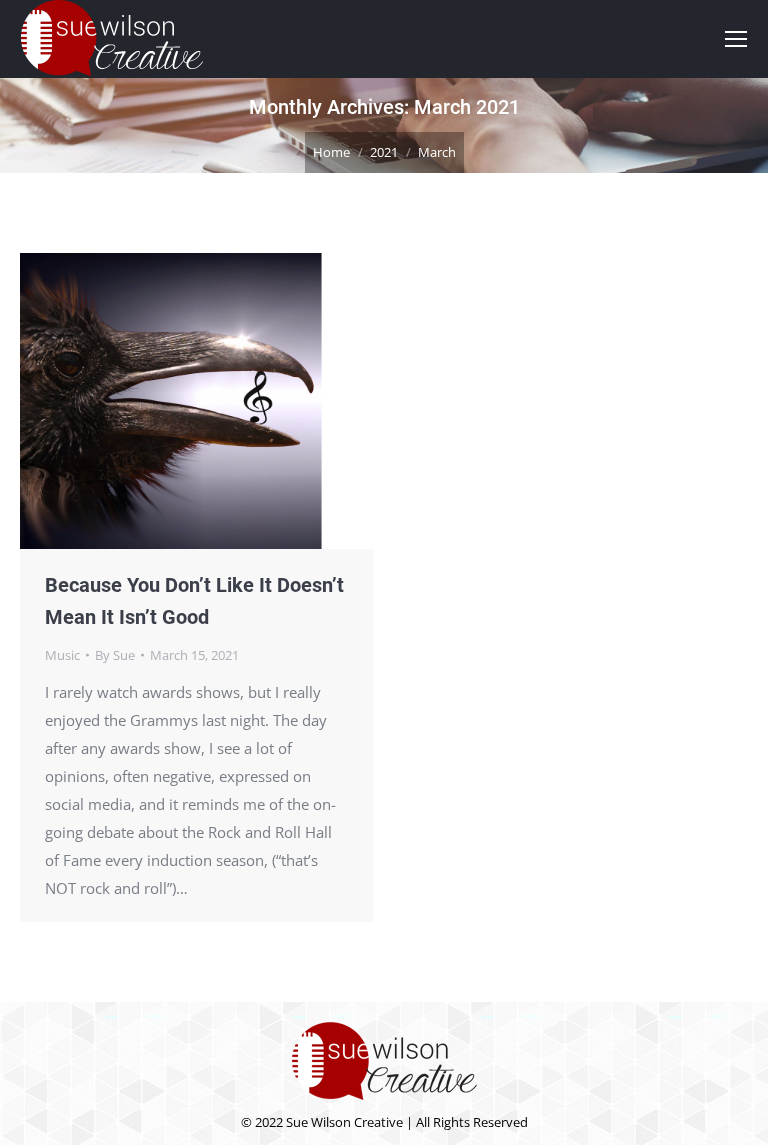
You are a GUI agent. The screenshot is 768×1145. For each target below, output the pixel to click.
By (115, 655)
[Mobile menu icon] (736, 39)
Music (62, 655)
